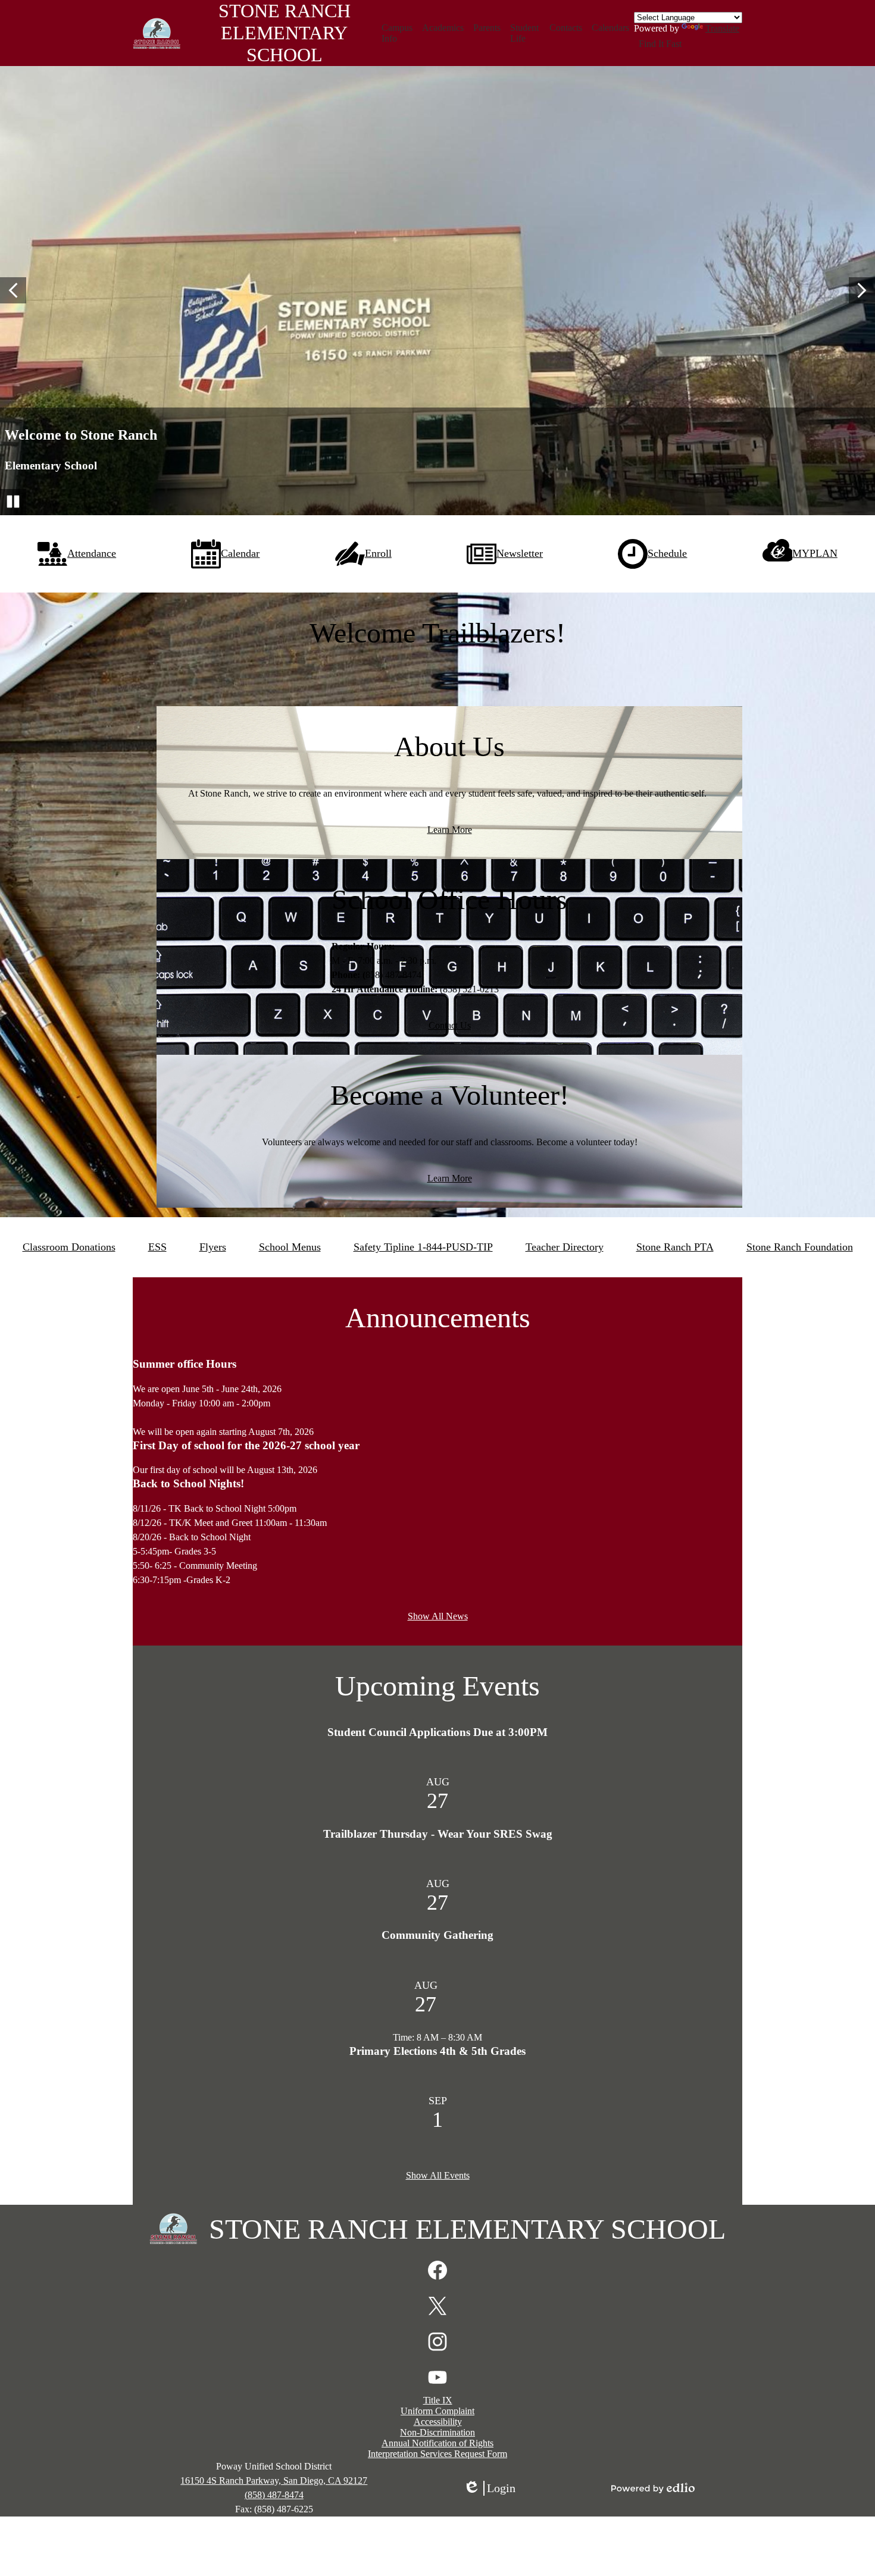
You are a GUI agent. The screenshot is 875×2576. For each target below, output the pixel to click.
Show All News (438, 1616)
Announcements (438, 1317)
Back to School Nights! (188, 1483)
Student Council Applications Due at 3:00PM (437, 1732)
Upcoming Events (437, 1686)
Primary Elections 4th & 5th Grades (437, 2051)
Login (489, 2489)
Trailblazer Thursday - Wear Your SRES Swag (438, 1834)
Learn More (450, 830)
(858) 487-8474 (274, 2495)
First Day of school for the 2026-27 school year (246, 1445)
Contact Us (450, 1025)
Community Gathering (437, 1935)
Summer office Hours (185, 1364)
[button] (397, 33)
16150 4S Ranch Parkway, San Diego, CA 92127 (274, 2481)
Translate (722, 28)
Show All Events (438, 2175)
